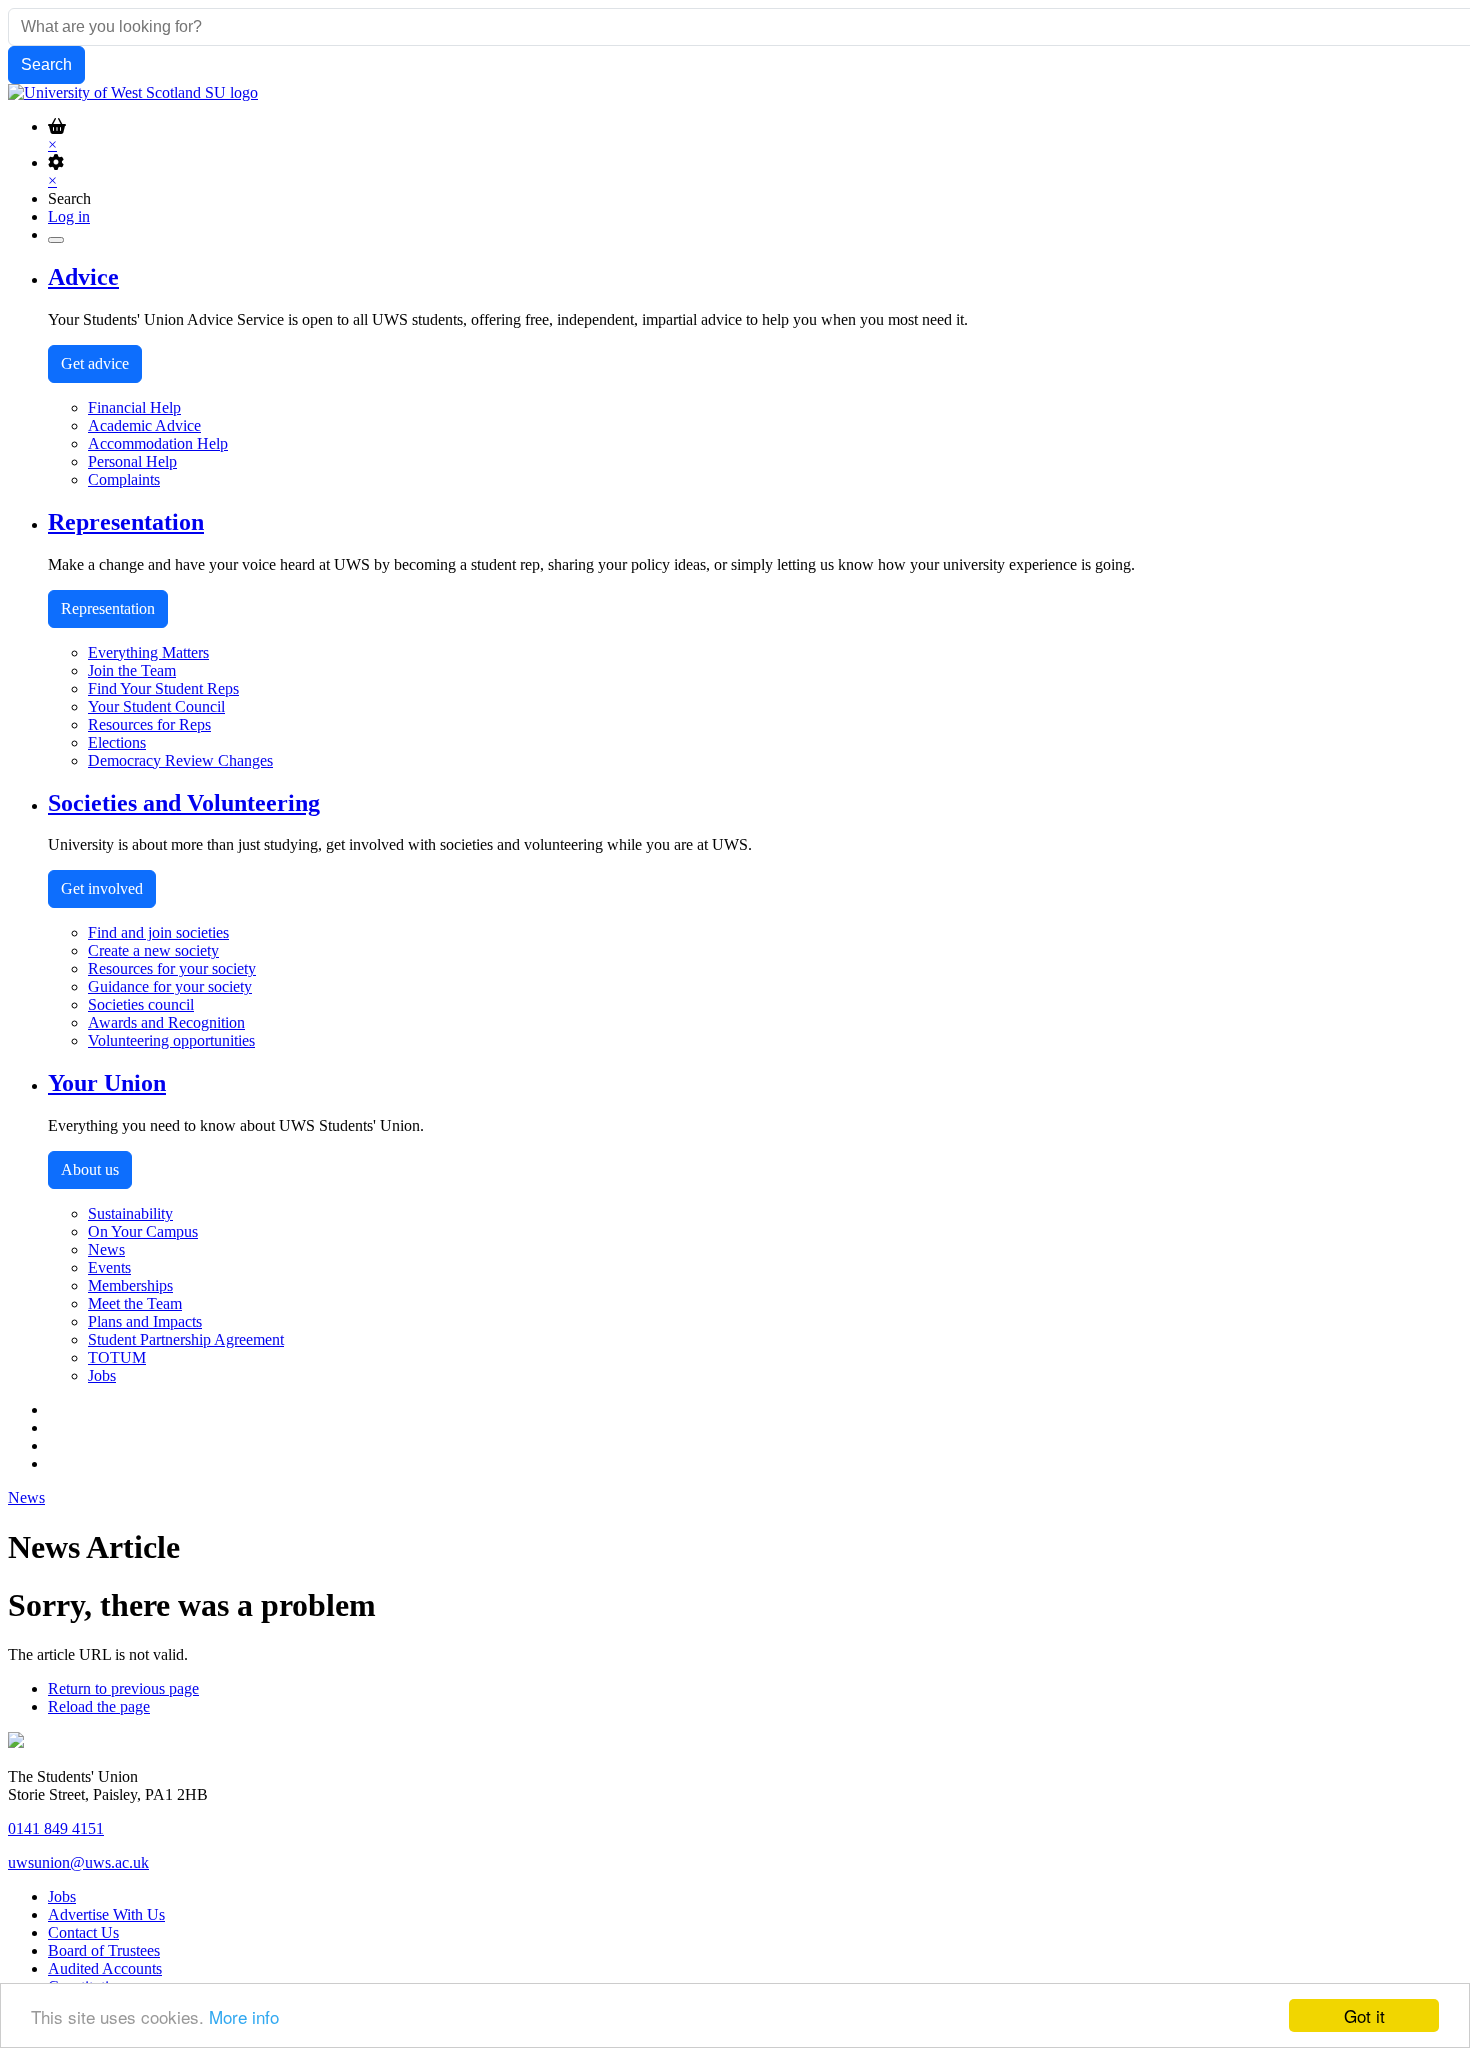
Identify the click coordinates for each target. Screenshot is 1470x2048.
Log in (69, 216)
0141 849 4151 (56, 1828)
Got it (1364, 2015)
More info (244, 2016)
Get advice (95, 363)
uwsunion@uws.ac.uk (78, 1862)
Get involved (102, 888)
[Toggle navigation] (56, 240)
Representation (108, 608)
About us (90, 1169)
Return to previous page (123, 1688)
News (26, 1497)
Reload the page (99, 1706)
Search (69, 198)
